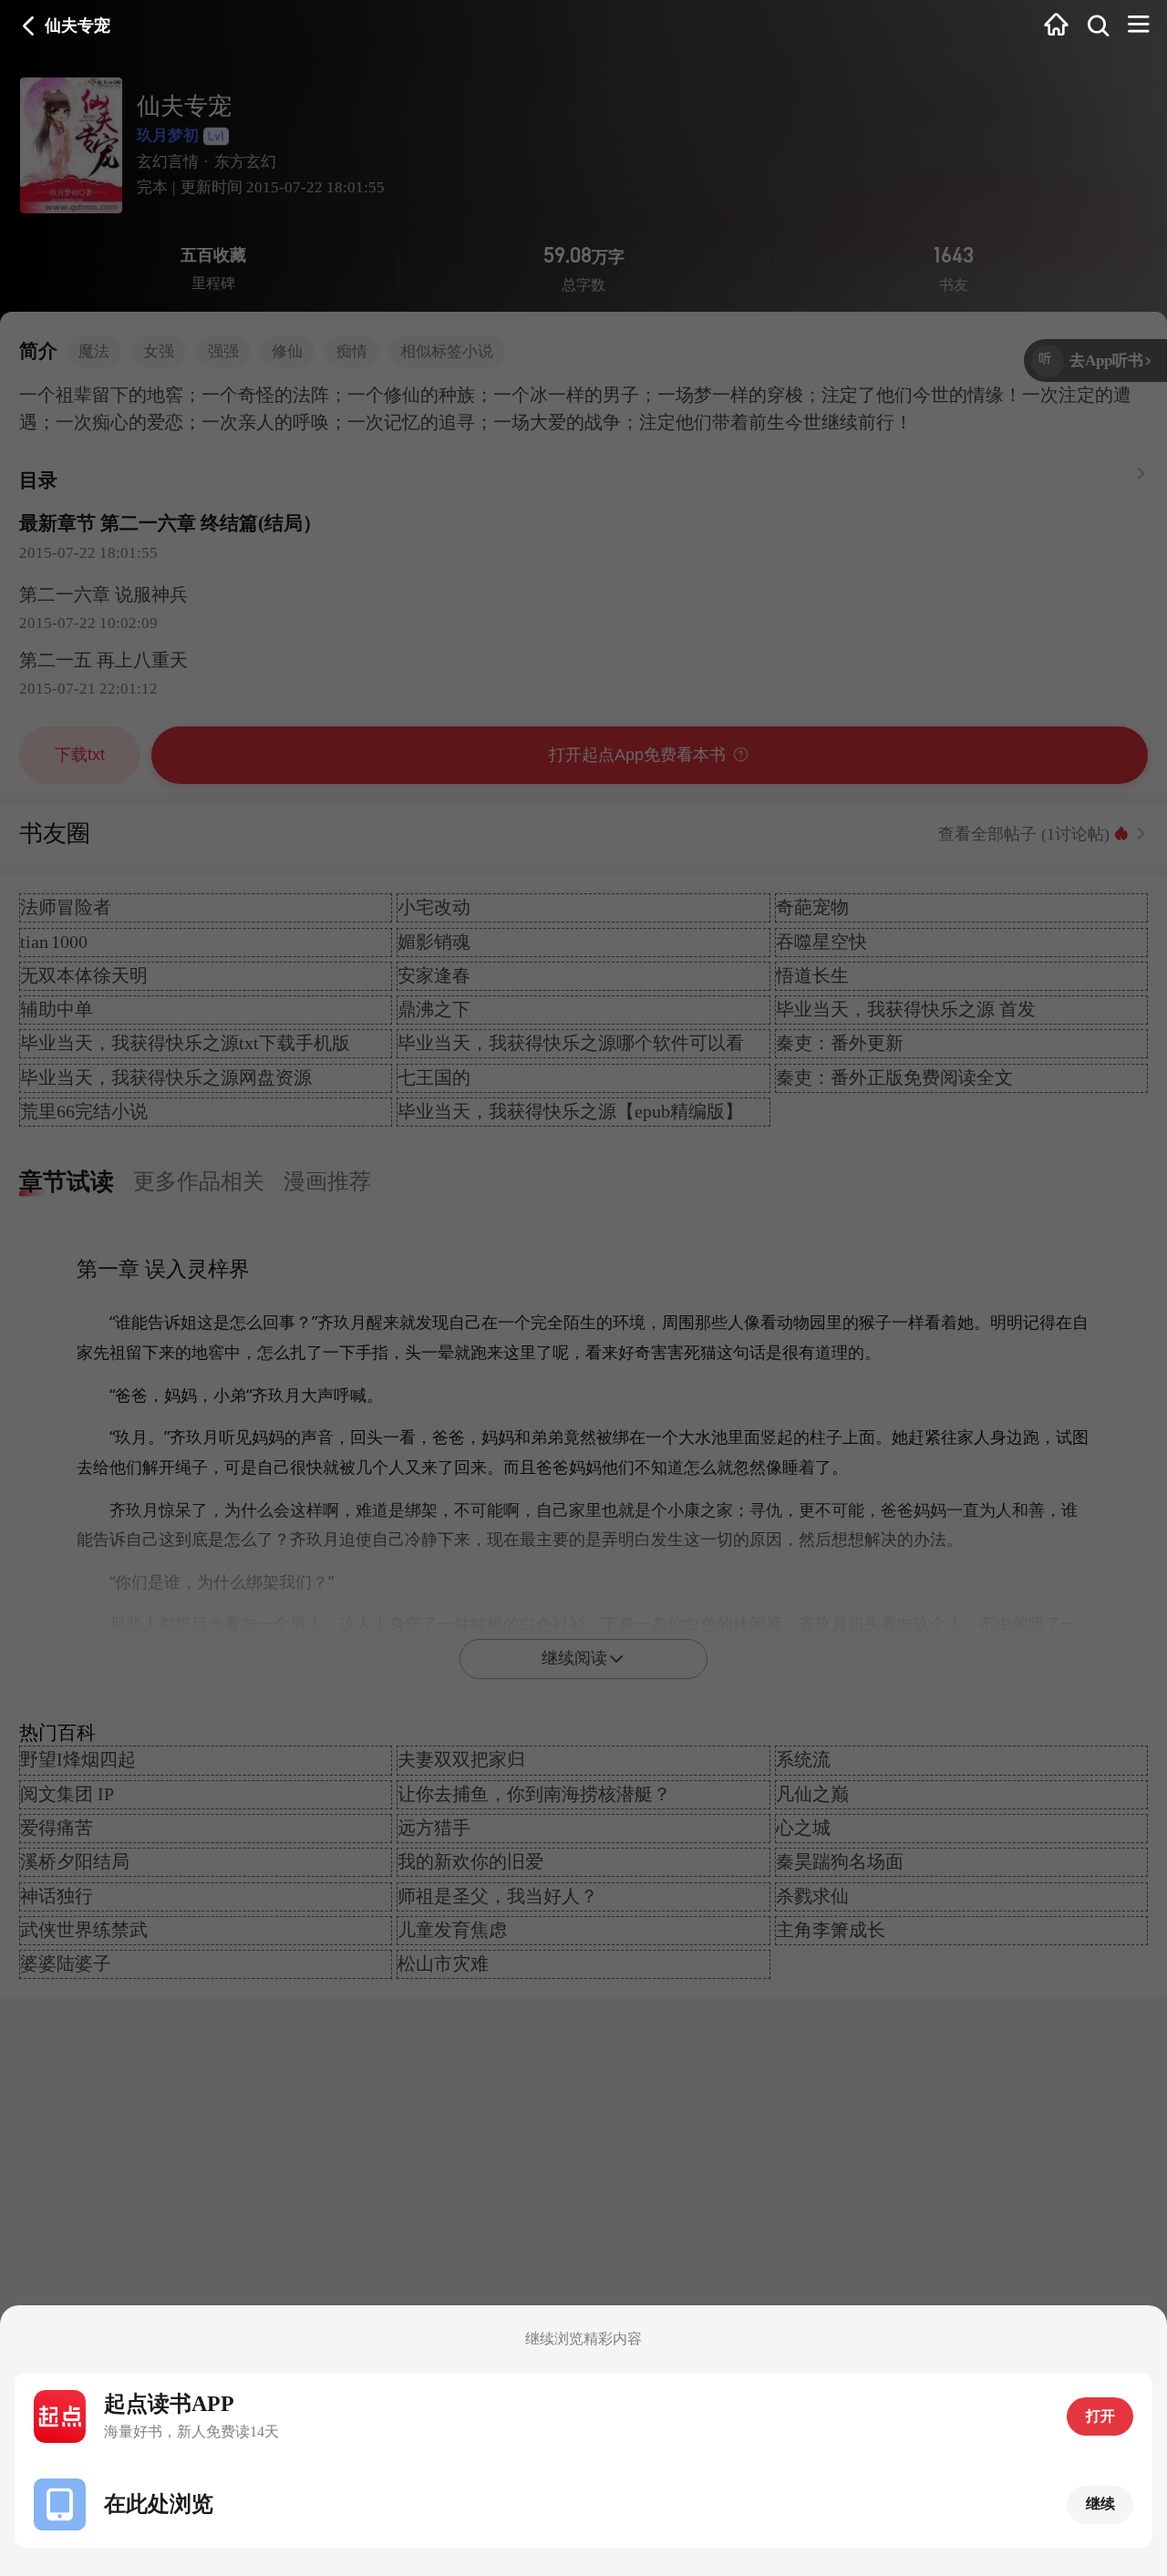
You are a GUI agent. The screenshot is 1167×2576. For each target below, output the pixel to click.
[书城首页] (1056, 26)
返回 (29, 26)
